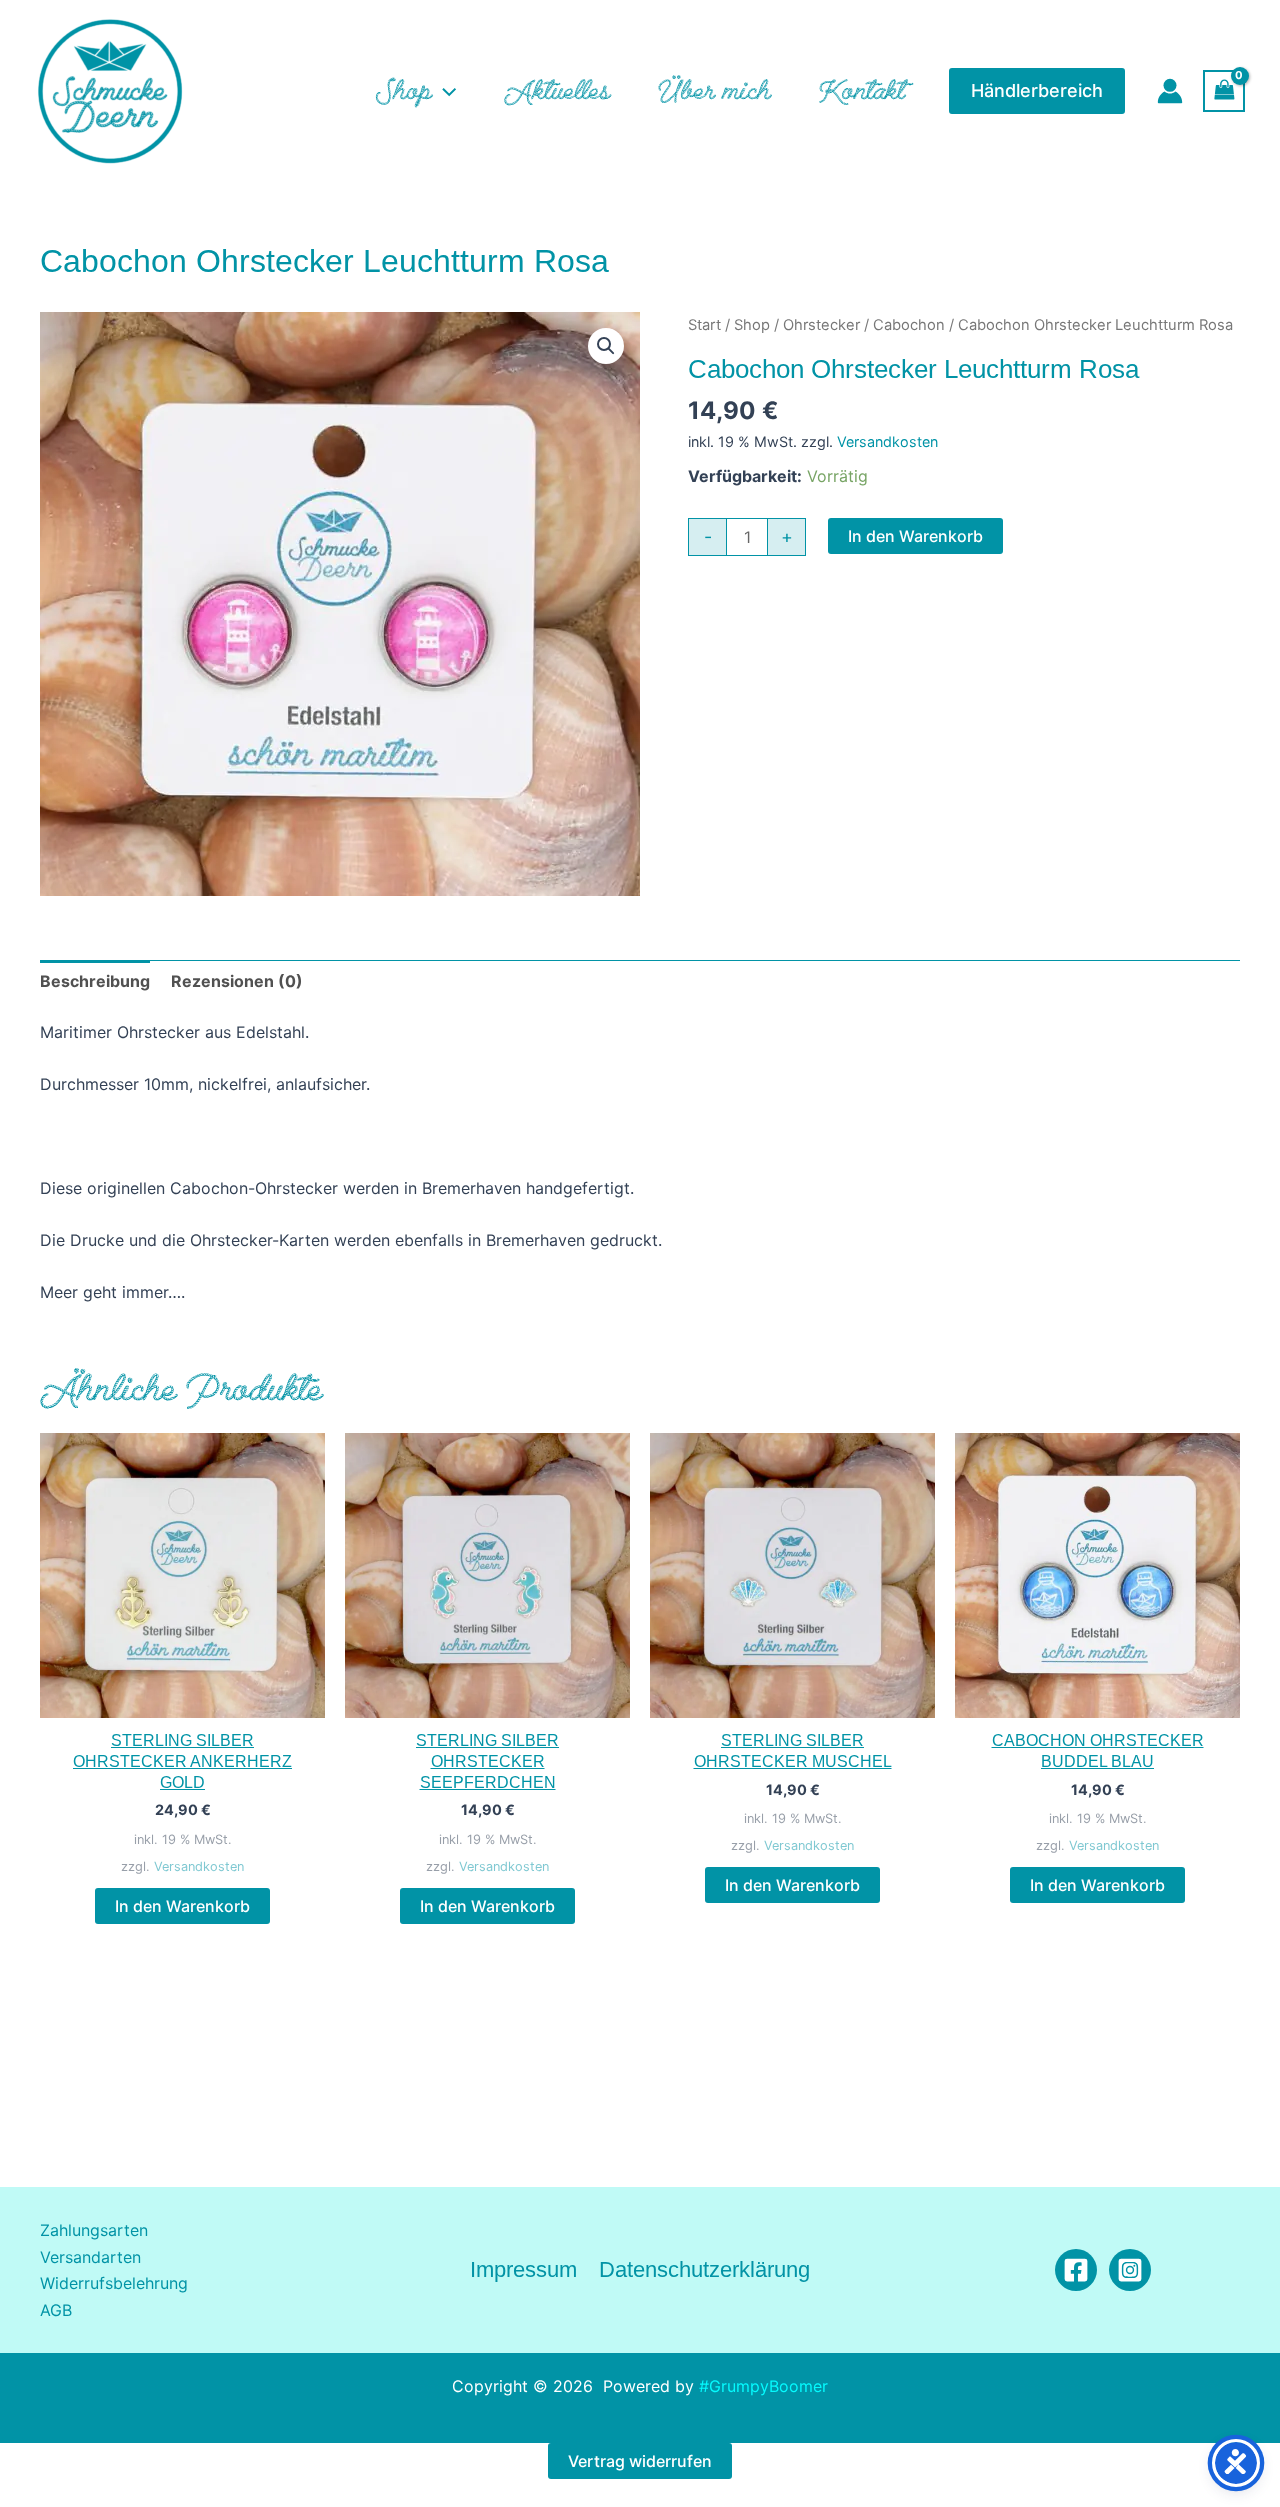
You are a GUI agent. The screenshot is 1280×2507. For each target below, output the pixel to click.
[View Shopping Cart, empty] (1224, 90)
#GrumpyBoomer (763, 2386)
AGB (56, 2310)
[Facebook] (1076, 2270)
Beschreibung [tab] (95, 981)
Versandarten (90, 2257)
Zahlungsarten (94, 2230)
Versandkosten (887, 441)
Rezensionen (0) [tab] (237, 981)
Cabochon (909, 325)
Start (704, 325)
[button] (444, 91)
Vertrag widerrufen (640, 2461)
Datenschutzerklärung (704, 2269)
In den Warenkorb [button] (182, 1906)
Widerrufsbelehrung (114, 2283)
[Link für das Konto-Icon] (1170, 91)
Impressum (523, 2269)
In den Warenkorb (915, 536)
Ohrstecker (821, 325)
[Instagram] (1130, 2270)
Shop (752, 325)
